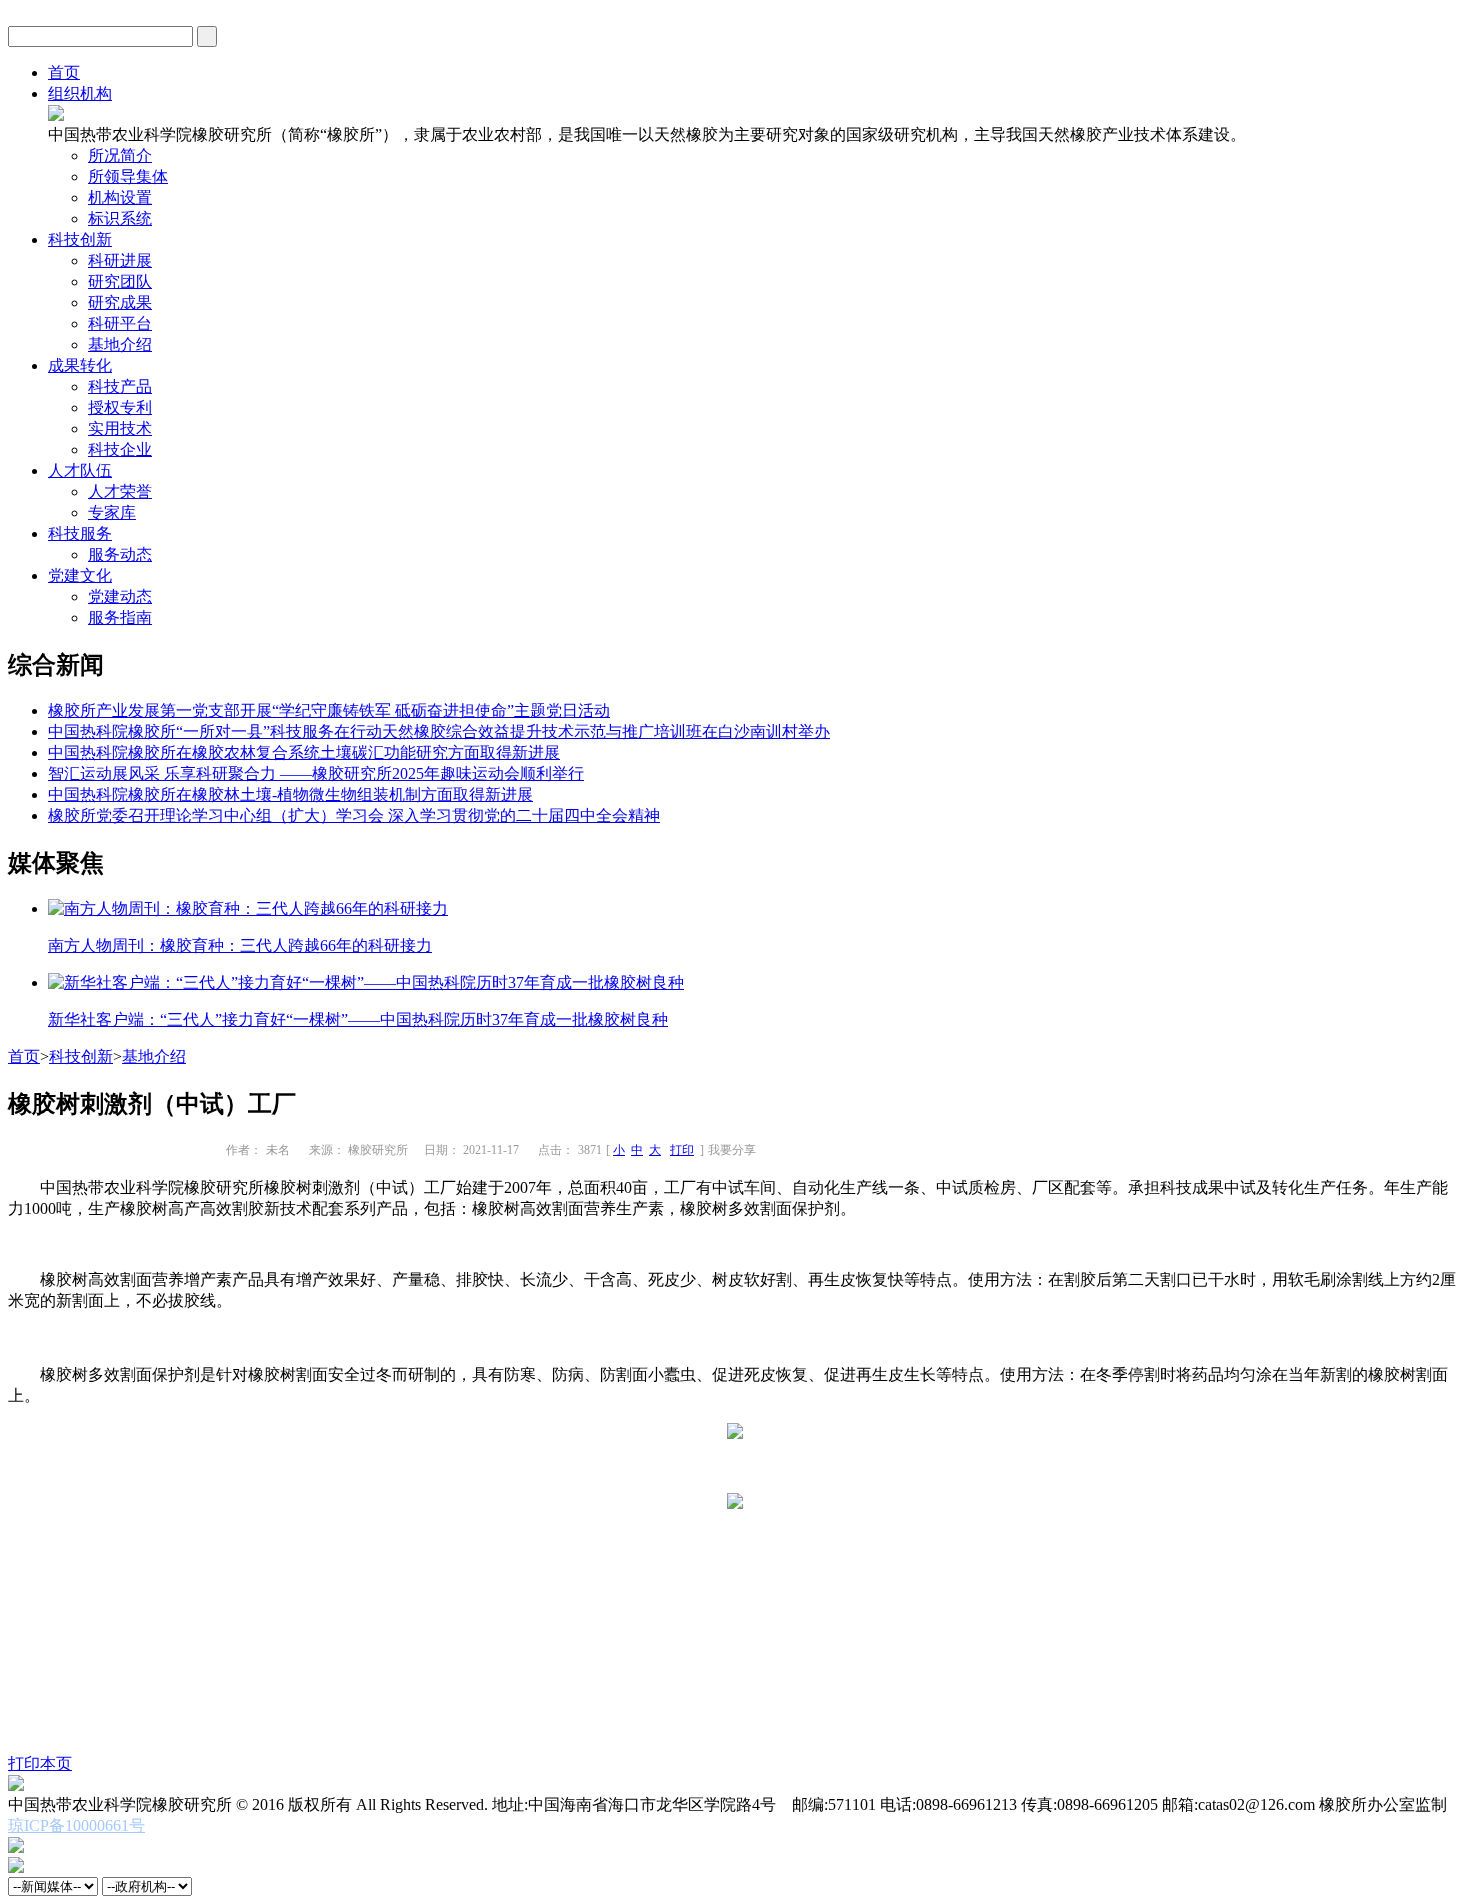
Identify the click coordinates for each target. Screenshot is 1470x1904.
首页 (64, 72)
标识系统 (120, 218)
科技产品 (120, 386)
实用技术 (120, 428)
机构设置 (120, 197)
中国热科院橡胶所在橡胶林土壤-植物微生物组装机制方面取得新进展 (290, 794)
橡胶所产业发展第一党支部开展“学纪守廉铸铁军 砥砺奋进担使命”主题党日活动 (329, 710)
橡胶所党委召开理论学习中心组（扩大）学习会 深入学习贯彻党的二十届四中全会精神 (354, 815)
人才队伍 (80, 470)
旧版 (1446, 35)
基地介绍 (120, 344)
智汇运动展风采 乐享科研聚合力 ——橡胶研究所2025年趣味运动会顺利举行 (316, 773)
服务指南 (120, 617)
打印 (682, 1150)
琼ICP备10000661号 (76, 1825)
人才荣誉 (120, 491)
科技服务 (80, 533)
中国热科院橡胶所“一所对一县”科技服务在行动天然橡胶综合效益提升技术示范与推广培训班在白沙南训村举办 (439, 731)
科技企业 (120, 449)
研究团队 (120, 281)
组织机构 (80, 93)
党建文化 (80, 575)
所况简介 (120, 155)
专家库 (112, 512)
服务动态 (120, 554)
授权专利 (120, 407)
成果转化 (80, 365)
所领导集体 (128, 176)
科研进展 (120, 260)
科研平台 (120, 323)
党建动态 (120, 596)
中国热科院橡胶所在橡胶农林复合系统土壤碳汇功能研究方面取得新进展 (304, 752)
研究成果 (120, 302)
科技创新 (80, 239)
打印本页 (40, 1763)
